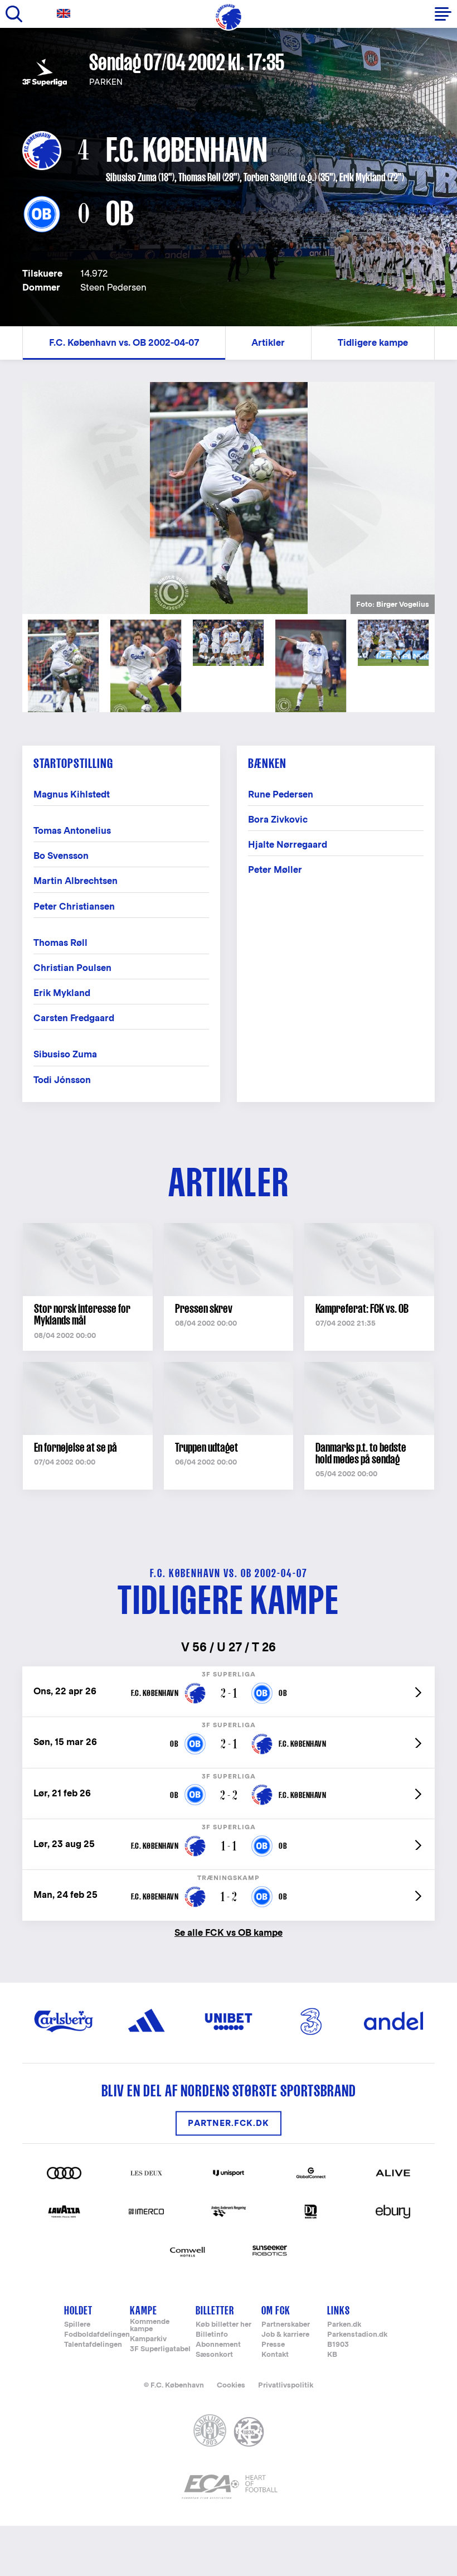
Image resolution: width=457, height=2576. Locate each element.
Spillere (77, 2325)
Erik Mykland (363, 177)
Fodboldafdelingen (97, 2335)
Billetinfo (212, 2335)
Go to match (229, 1672)
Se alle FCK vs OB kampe (229, 1932)
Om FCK (276, 2310)
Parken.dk (344, 2325)
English (66, 14)
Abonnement (218, 2345)
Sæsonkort (214, 2355)
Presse (273, 2345)
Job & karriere (285, 2335)
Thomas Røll (200, 177)
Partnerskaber (286, 2325)
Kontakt (275, 2355)
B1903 (338, 2345)
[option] (229, 498)
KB (332, 2355)
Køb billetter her (223, 2325)
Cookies (231, 2385)
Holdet (78, 2310)
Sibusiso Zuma (131, 177)
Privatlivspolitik (286, 2385)
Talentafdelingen (93, 2345)
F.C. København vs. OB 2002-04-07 (124, 343)
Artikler (268, 343)
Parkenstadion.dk (357, 2335)
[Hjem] (229, 17)
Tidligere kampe (373, 343)
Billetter (215, 2310)
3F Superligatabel (160, 2349)
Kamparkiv (148, 2339)
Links (339, 2310)
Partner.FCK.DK (229, 2123)
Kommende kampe (150, 2326)
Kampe (144, 2310)
